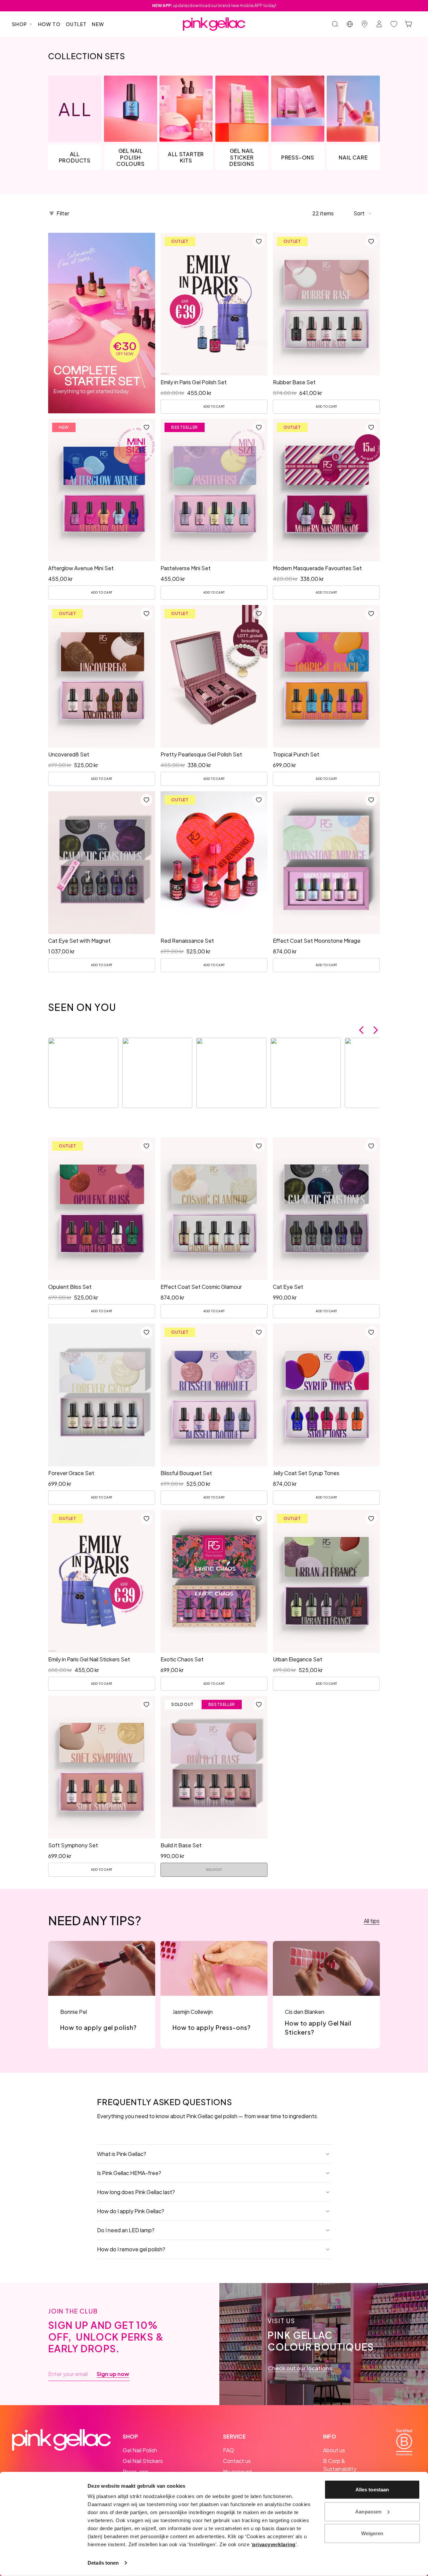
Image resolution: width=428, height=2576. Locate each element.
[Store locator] (364, 24)
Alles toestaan (372, 2490)
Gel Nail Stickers (143, 2461)
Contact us (237, 2461)
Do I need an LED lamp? (126, 2230)
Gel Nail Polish (140, 2450)
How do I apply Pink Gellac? (131, 2211)
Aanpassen (368, 2511)
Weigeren (372, 2533)
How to (49, 24)
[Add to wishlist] (259, 241)
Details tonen (103, 2563)
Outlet (76, 24)
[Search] (335, 24)
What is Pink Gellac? (122, 2154)
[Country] (350, 24)
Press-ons (136, 2471)
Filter (63, 213)
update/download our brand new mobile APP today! (214, 6)
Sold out (214, 1870)
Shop (20, 24)
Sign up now (113, 2374)
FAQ (229, 2450)
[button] (363, 213)
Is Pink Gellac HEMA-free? (129, 2173)
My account (238, 2471)
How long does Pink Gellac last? (136, 2192)
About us (334, 2450)
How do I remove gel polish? (131, 2249)
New (98, 24)
